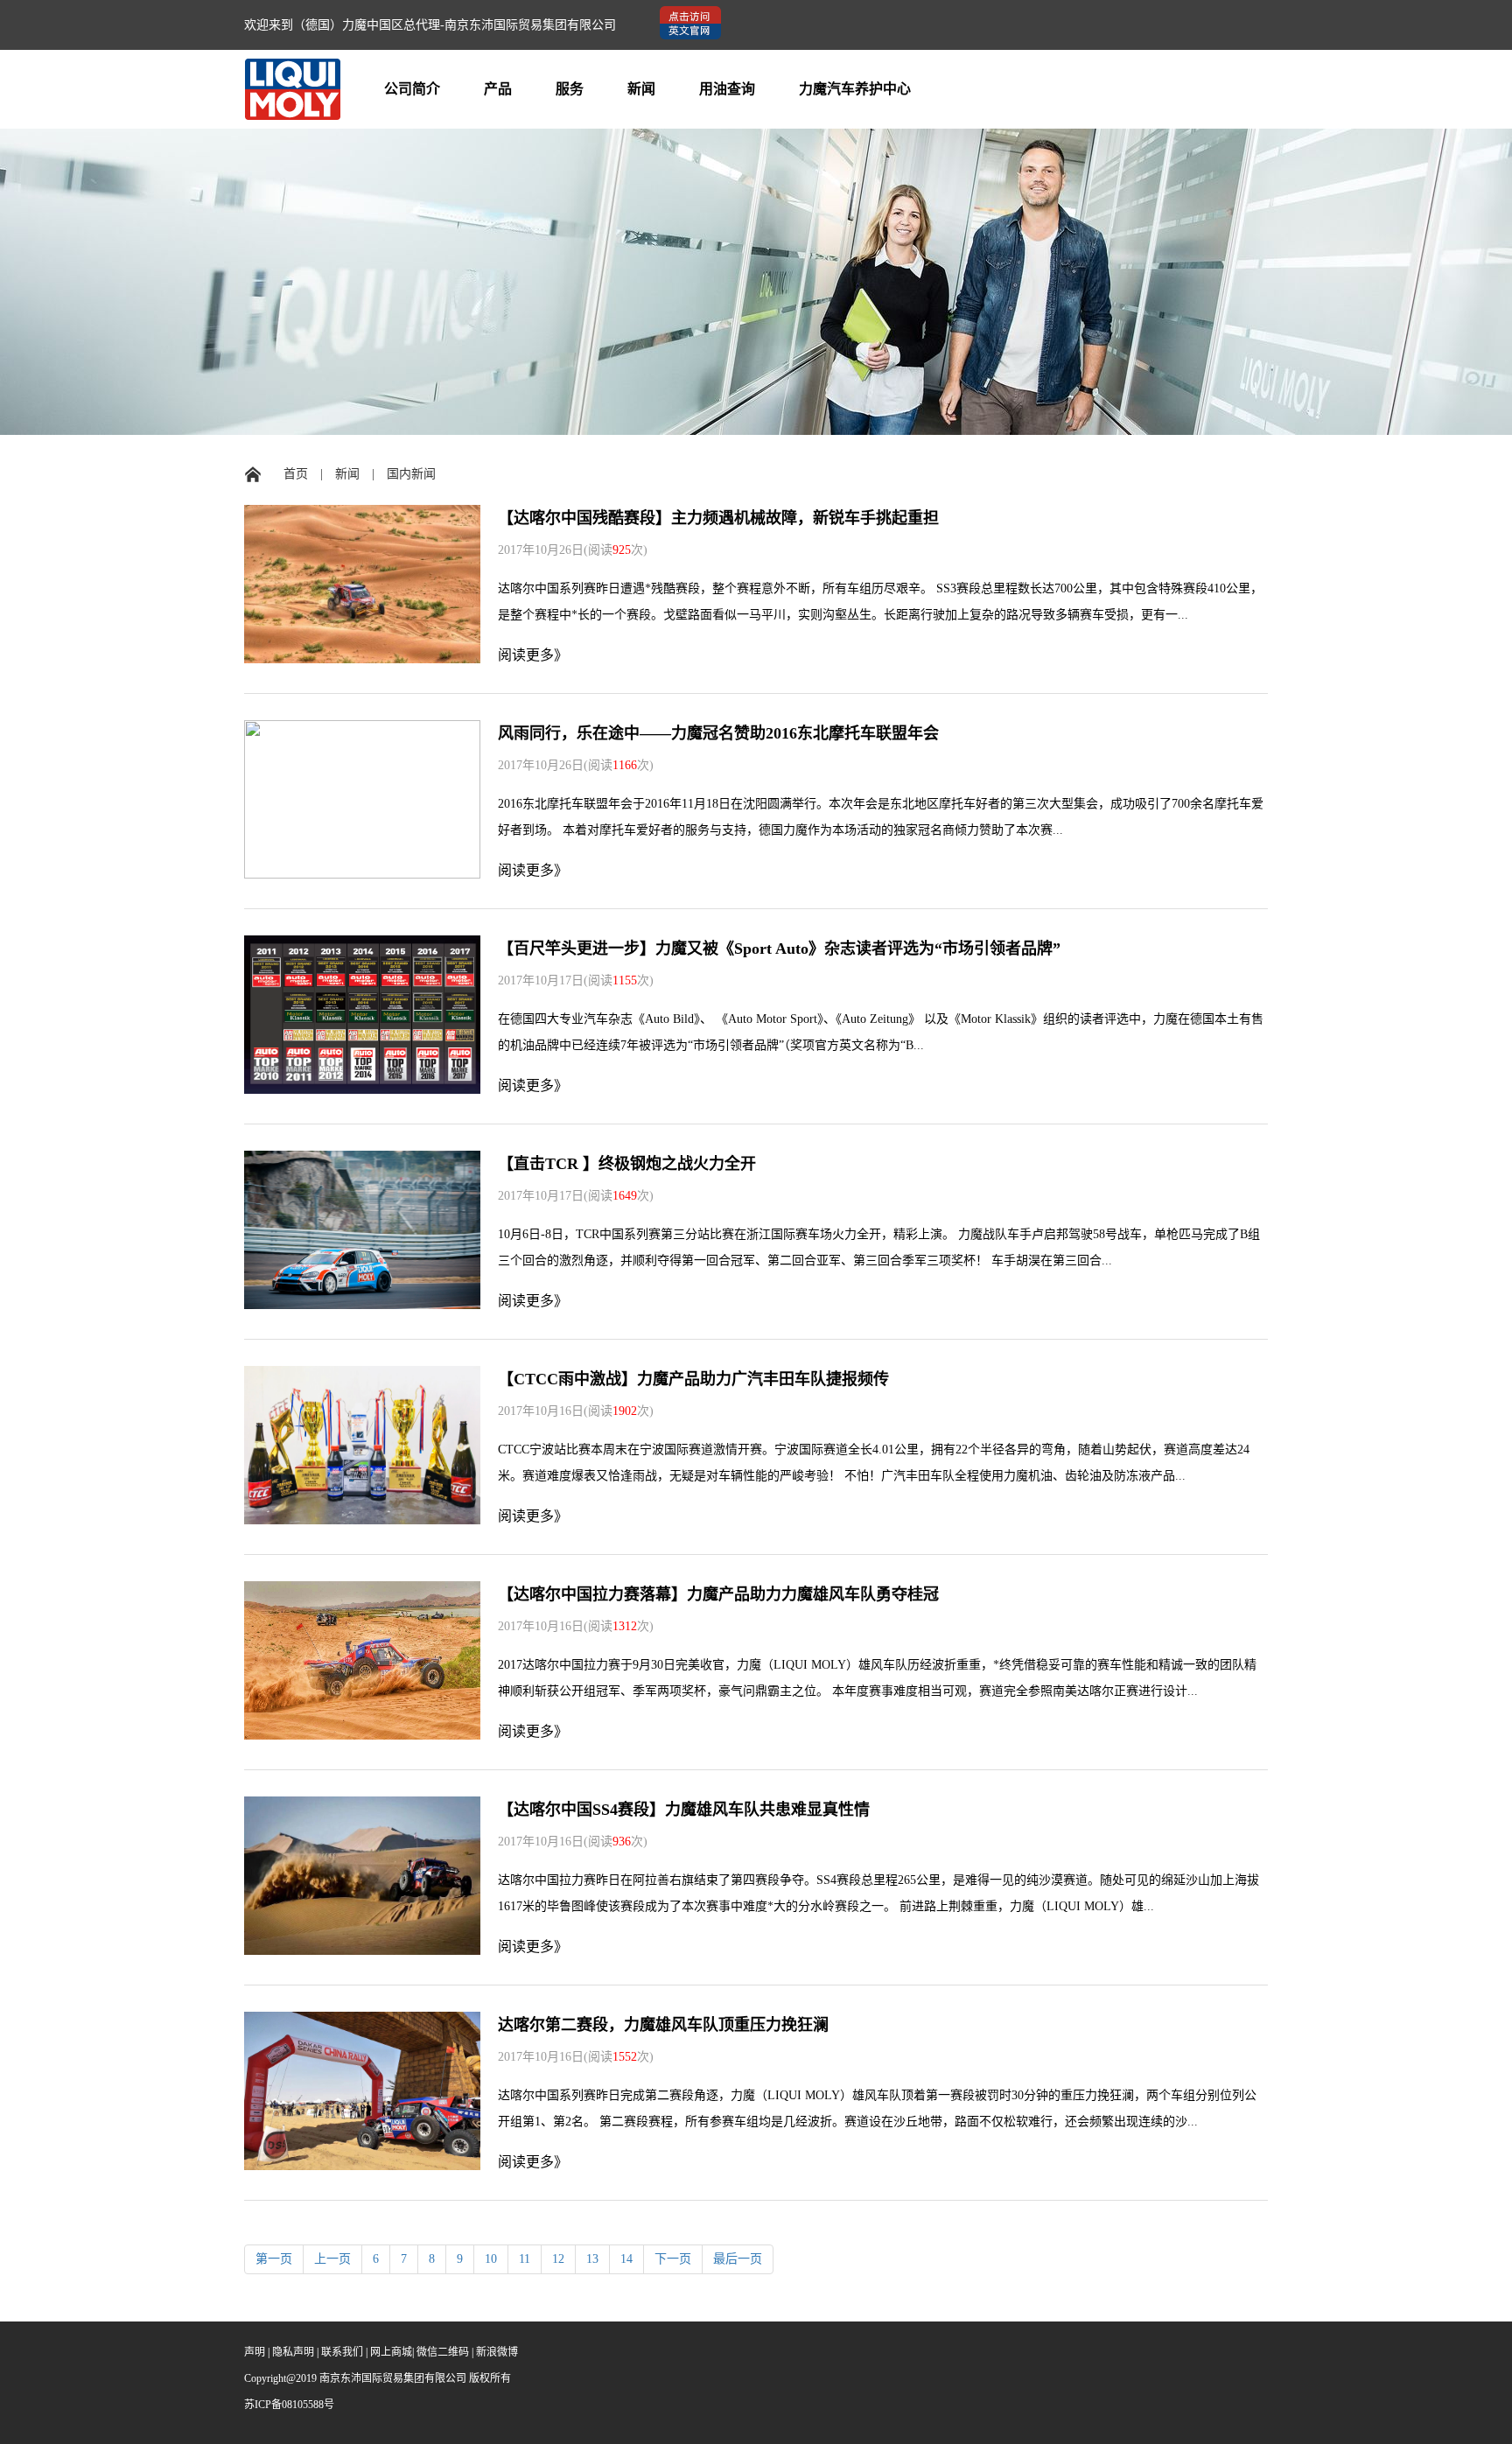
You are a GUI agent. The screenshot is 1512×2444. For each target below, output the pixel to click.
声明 (255, 2352)
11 (525, 2259)
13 (592, 2259)
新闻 (641, 89)
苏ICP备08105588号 (289, 2405)
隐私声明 (293, 2352)
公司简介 (412, 89)
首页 (296, 474)
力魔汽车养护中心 (855, 89)
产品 (498, 89)
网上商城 (391, 2352)
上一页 (332, 2259)
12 (558, 2259)
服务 (570, 89)
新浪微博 (497, 2352)
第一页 (274, 2259)
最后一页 (738, 2259)
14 (626, 2259)
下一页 (673, 2259)
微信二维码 (443, 2352)
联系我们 (342, 2352)
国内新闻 (411, 474)
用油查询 (727, 89)
